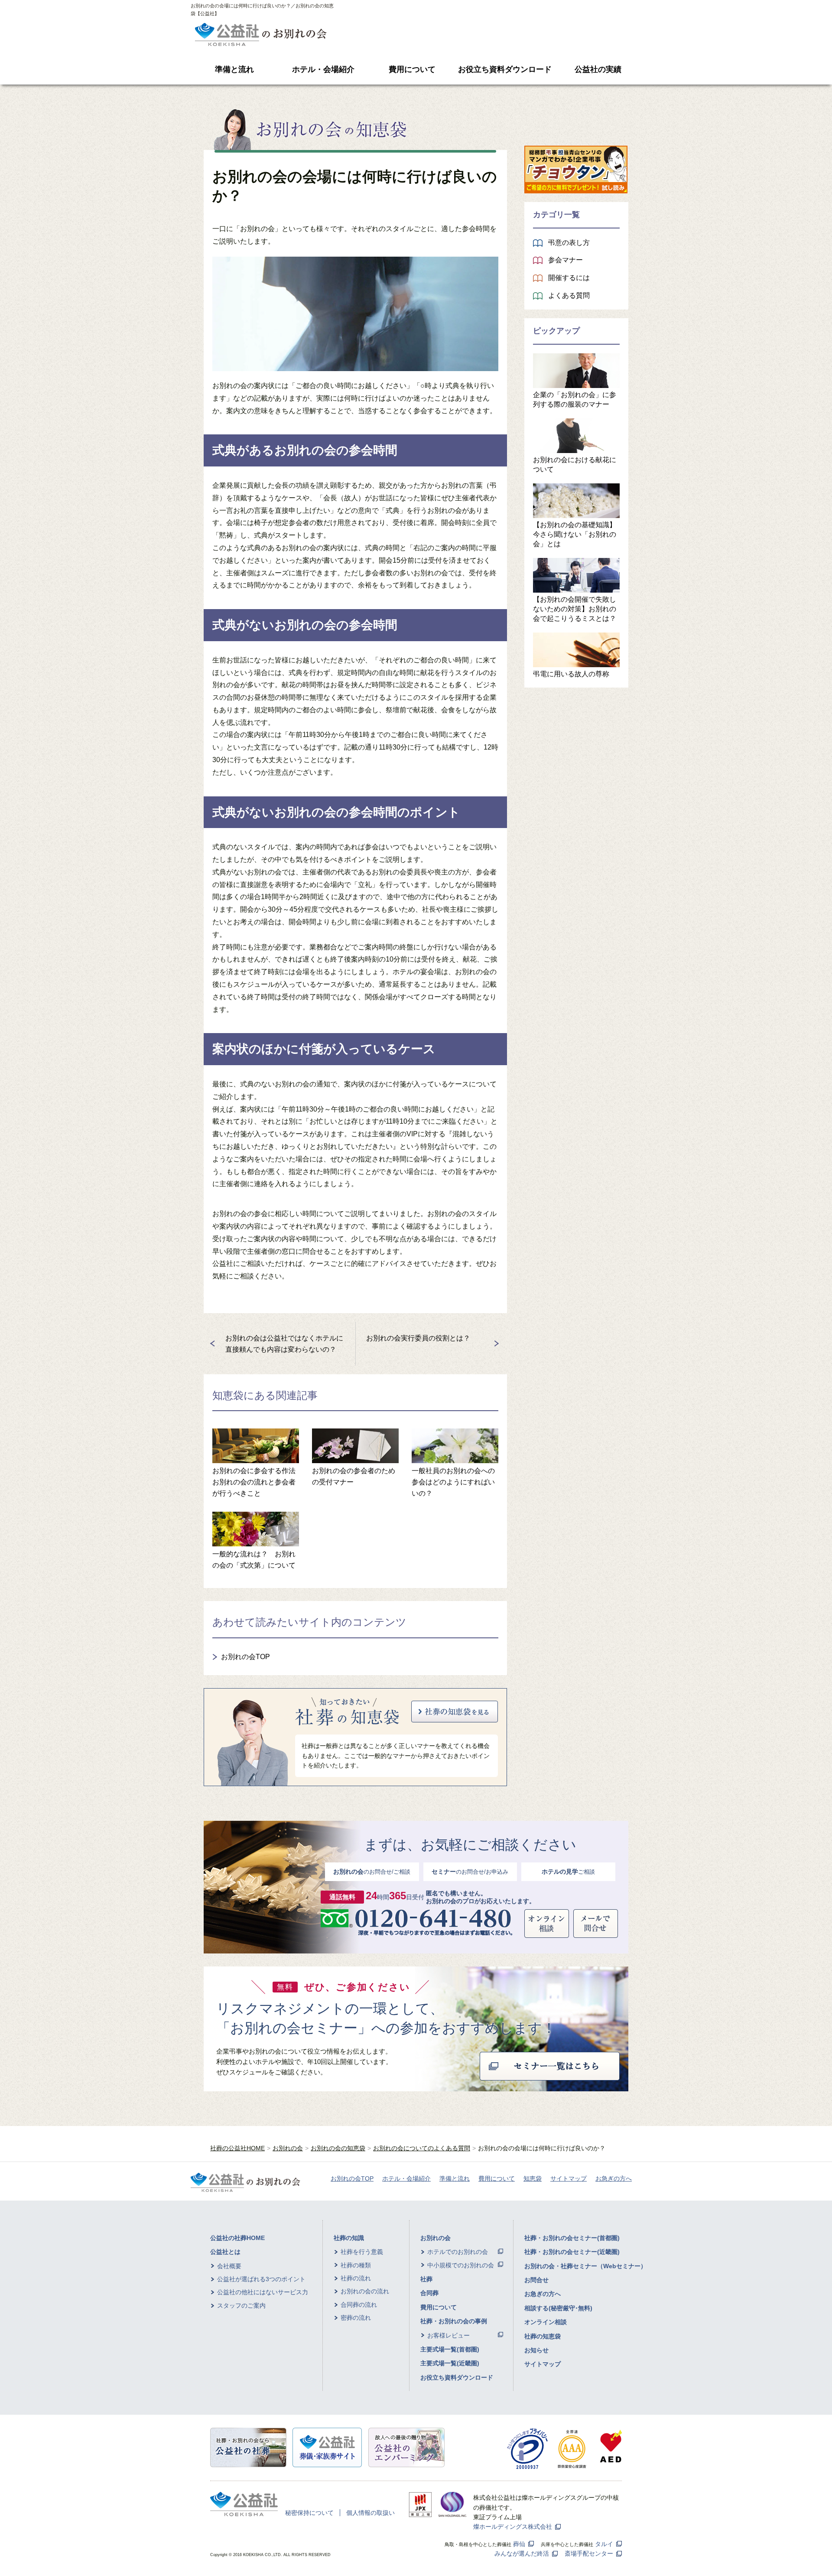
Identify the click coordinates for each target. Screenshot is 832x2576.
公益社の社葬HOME (237, 2238)
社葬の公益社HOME (237, 2148)
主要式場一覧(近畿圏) (450, 2363)
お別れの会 (288, 2148)
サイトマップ (569, 2178)
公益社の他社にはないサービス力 (263, 2292)
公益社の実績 (598, 69)
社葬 (426, 2279)
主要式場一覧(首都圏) (450, 2349)
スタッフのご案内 (241, 2305)
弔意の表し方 (569, 243)
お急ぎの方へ (614, 2178)
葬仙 (519, 2544)
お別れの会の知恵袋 (338, 2148)
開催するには (569, 278)
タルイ (604, 2544)
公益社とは (225, 2252)
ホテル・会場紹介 (323, 69)
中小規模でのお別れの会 (461, 2265)
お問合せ (536, 2280)
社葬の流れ (356, 2278)
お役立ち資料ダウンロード (505, 69)
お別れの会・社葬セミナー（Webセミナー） (585, 2266)
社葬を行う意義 (362, 2252)
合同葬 (429, 2293)
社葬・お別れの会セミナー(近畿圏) (572, 2252)
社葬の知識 (349, 2238)
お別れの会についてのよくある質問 (422, 2148)
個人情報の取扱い (370, 2513)
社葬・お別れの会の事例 (454, 2321)
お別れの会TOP (245, 1657)
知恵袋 (533, 2178)
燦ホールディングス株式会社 (513, 2527)
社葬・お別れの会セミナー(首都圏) (572, 2238)
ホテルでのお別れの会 (458, 2252)
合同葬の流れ (359, 2305)
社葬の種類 (356, 2265)
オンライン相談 (546, 2322)
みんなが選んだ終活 (522, 2553)
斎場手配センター (589, 2553)
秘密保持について (309, 2513)
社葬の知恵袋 (543, 2336)
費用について (412, 69)
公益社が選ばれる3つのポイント (261, 2279)
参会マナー (565, 260)
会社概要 (229, 2266)
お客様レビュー (448, 2335)
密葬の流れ (356, 2318)
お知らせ (536, 2350)
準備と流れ (234, 69)
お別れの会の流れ (365, 2291)
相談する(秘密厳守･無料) (558, 2308)
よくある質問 (569, 295)
